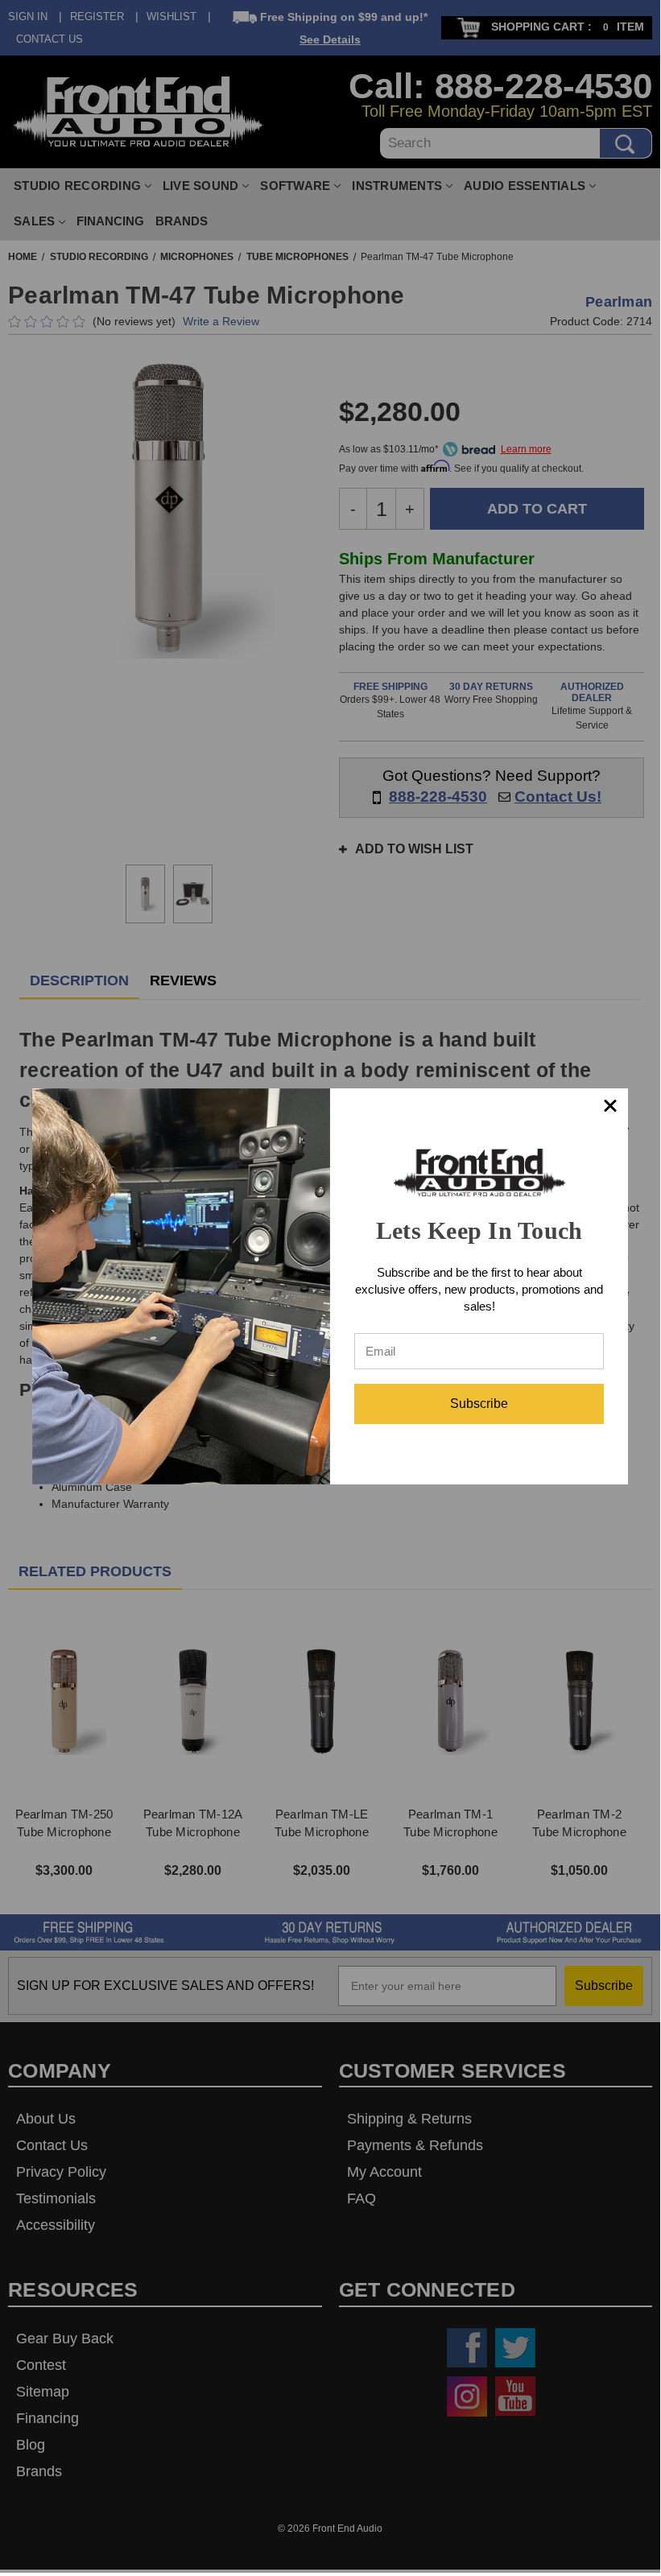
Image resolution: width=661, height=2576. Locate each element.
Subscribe (479, 1404)
